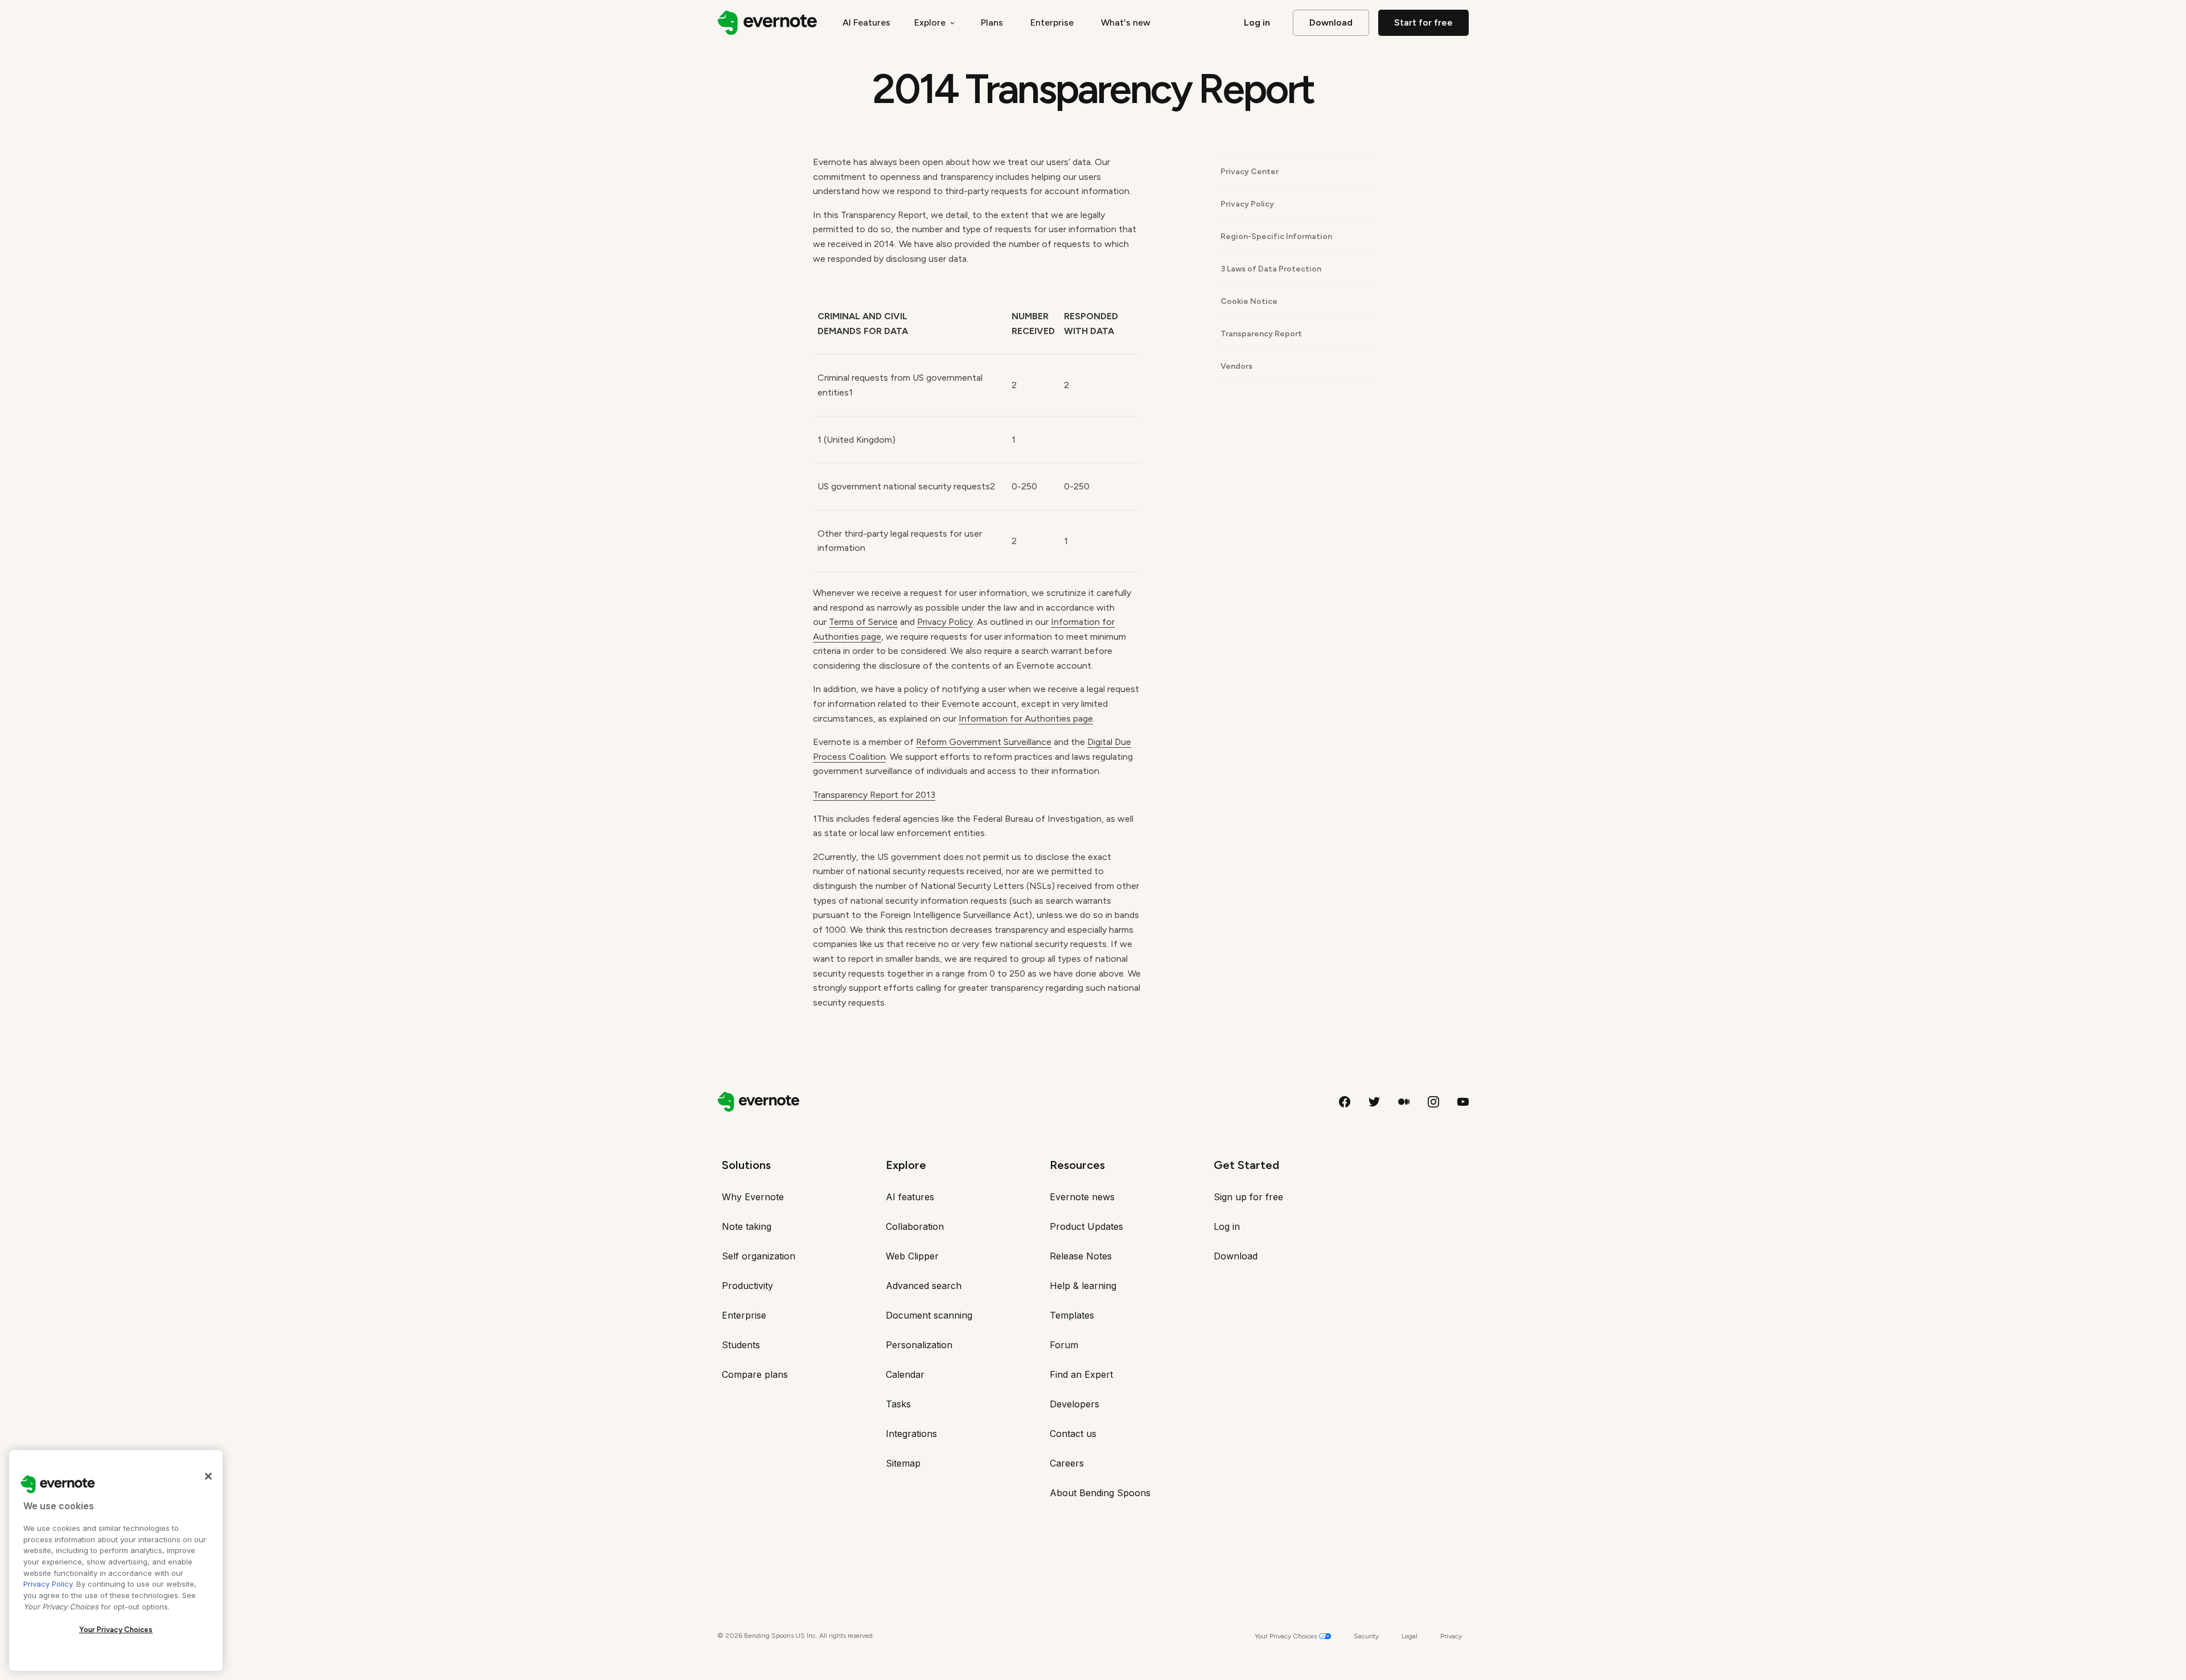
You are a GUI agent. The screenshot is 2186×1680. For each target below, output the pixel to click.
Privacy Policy (945, 622)
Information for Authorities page (1026, 718)
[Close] (208, 1476)
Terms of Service (863, 622)
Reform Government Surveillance (984, 742)
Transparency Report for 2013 (874, 795)
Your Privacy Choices (116, 1630)
